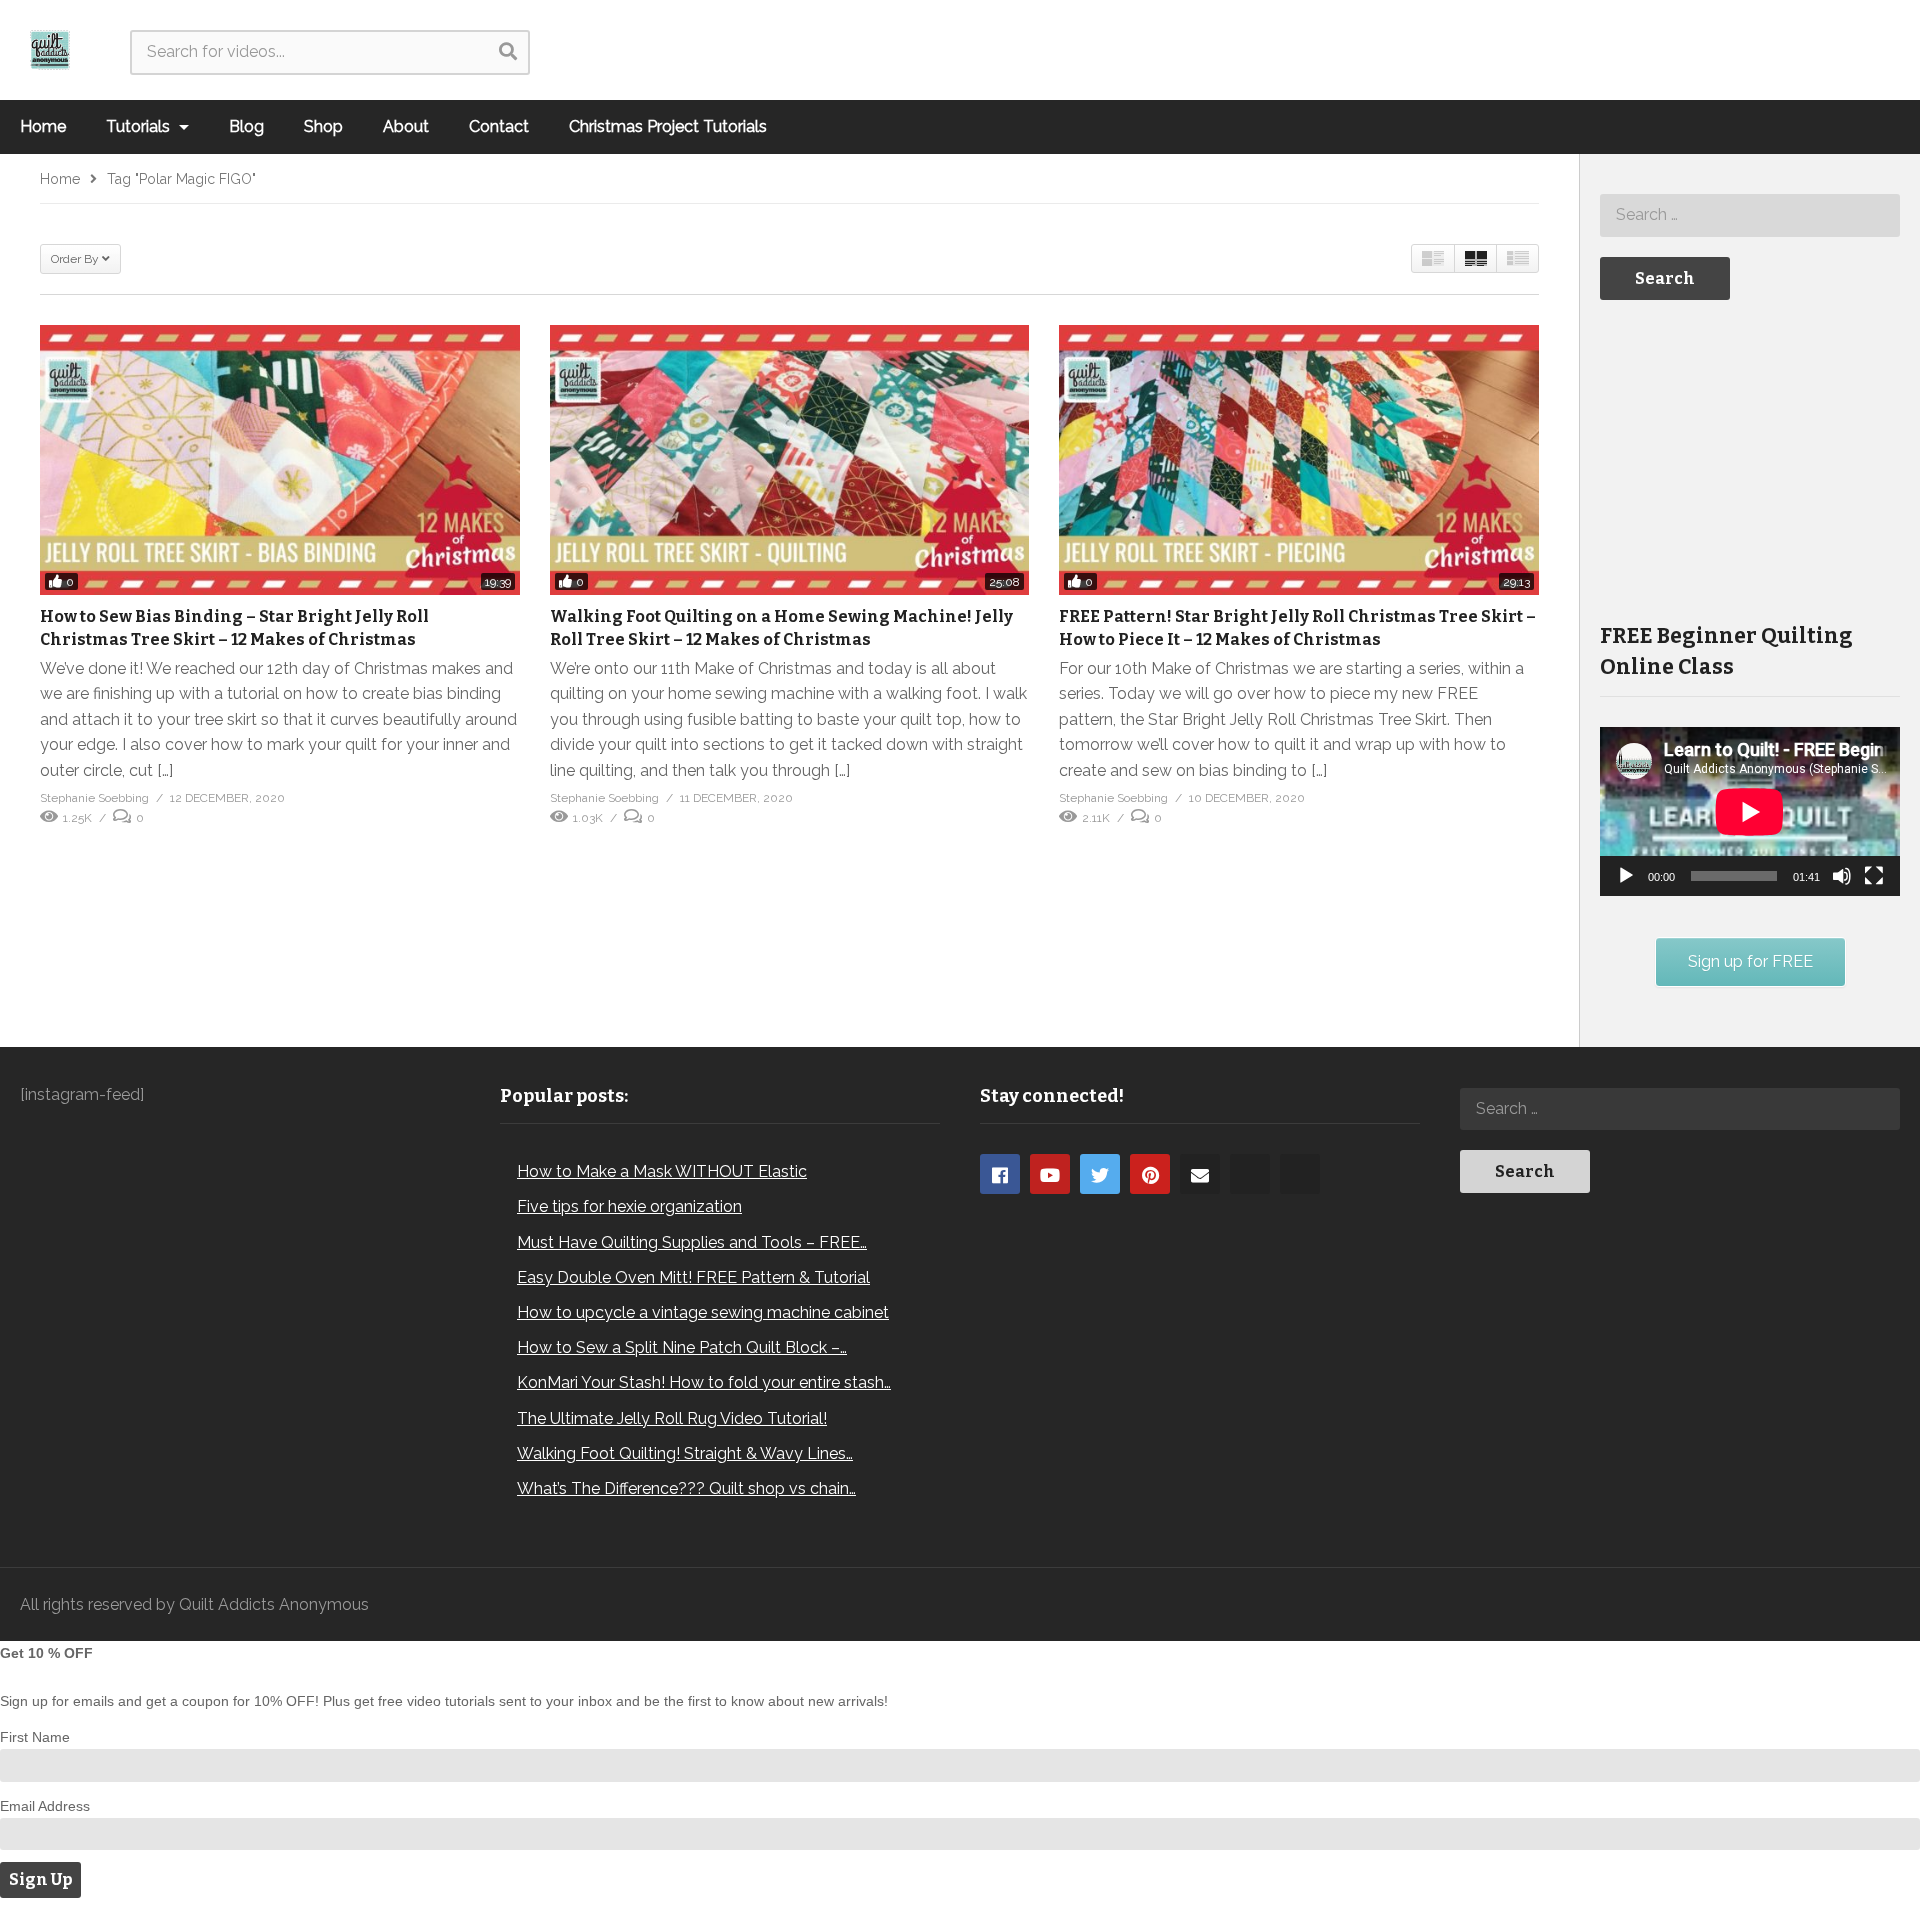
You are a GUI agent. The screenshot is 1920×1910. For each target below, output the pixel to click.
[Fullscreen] (1874, 876)
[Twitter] (1100, 1174)
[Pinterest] (1150, 1174)
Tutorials (140, 126)
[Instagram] (1250, 1174)
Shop (323, 126)
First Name (35, 1737)
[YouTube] (1050, 1174)
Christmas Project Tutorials (668, 126)
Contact (499, 126)
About (406, 126)
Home (43, 126)
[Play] (1626, 876)
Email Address (45, 1806)
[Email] (1200, 1174)
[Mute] (1842, 876)
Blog (246, 126)
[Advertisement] (1750, 459)
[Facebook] (1000, 1174)
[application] (1750, 811)
